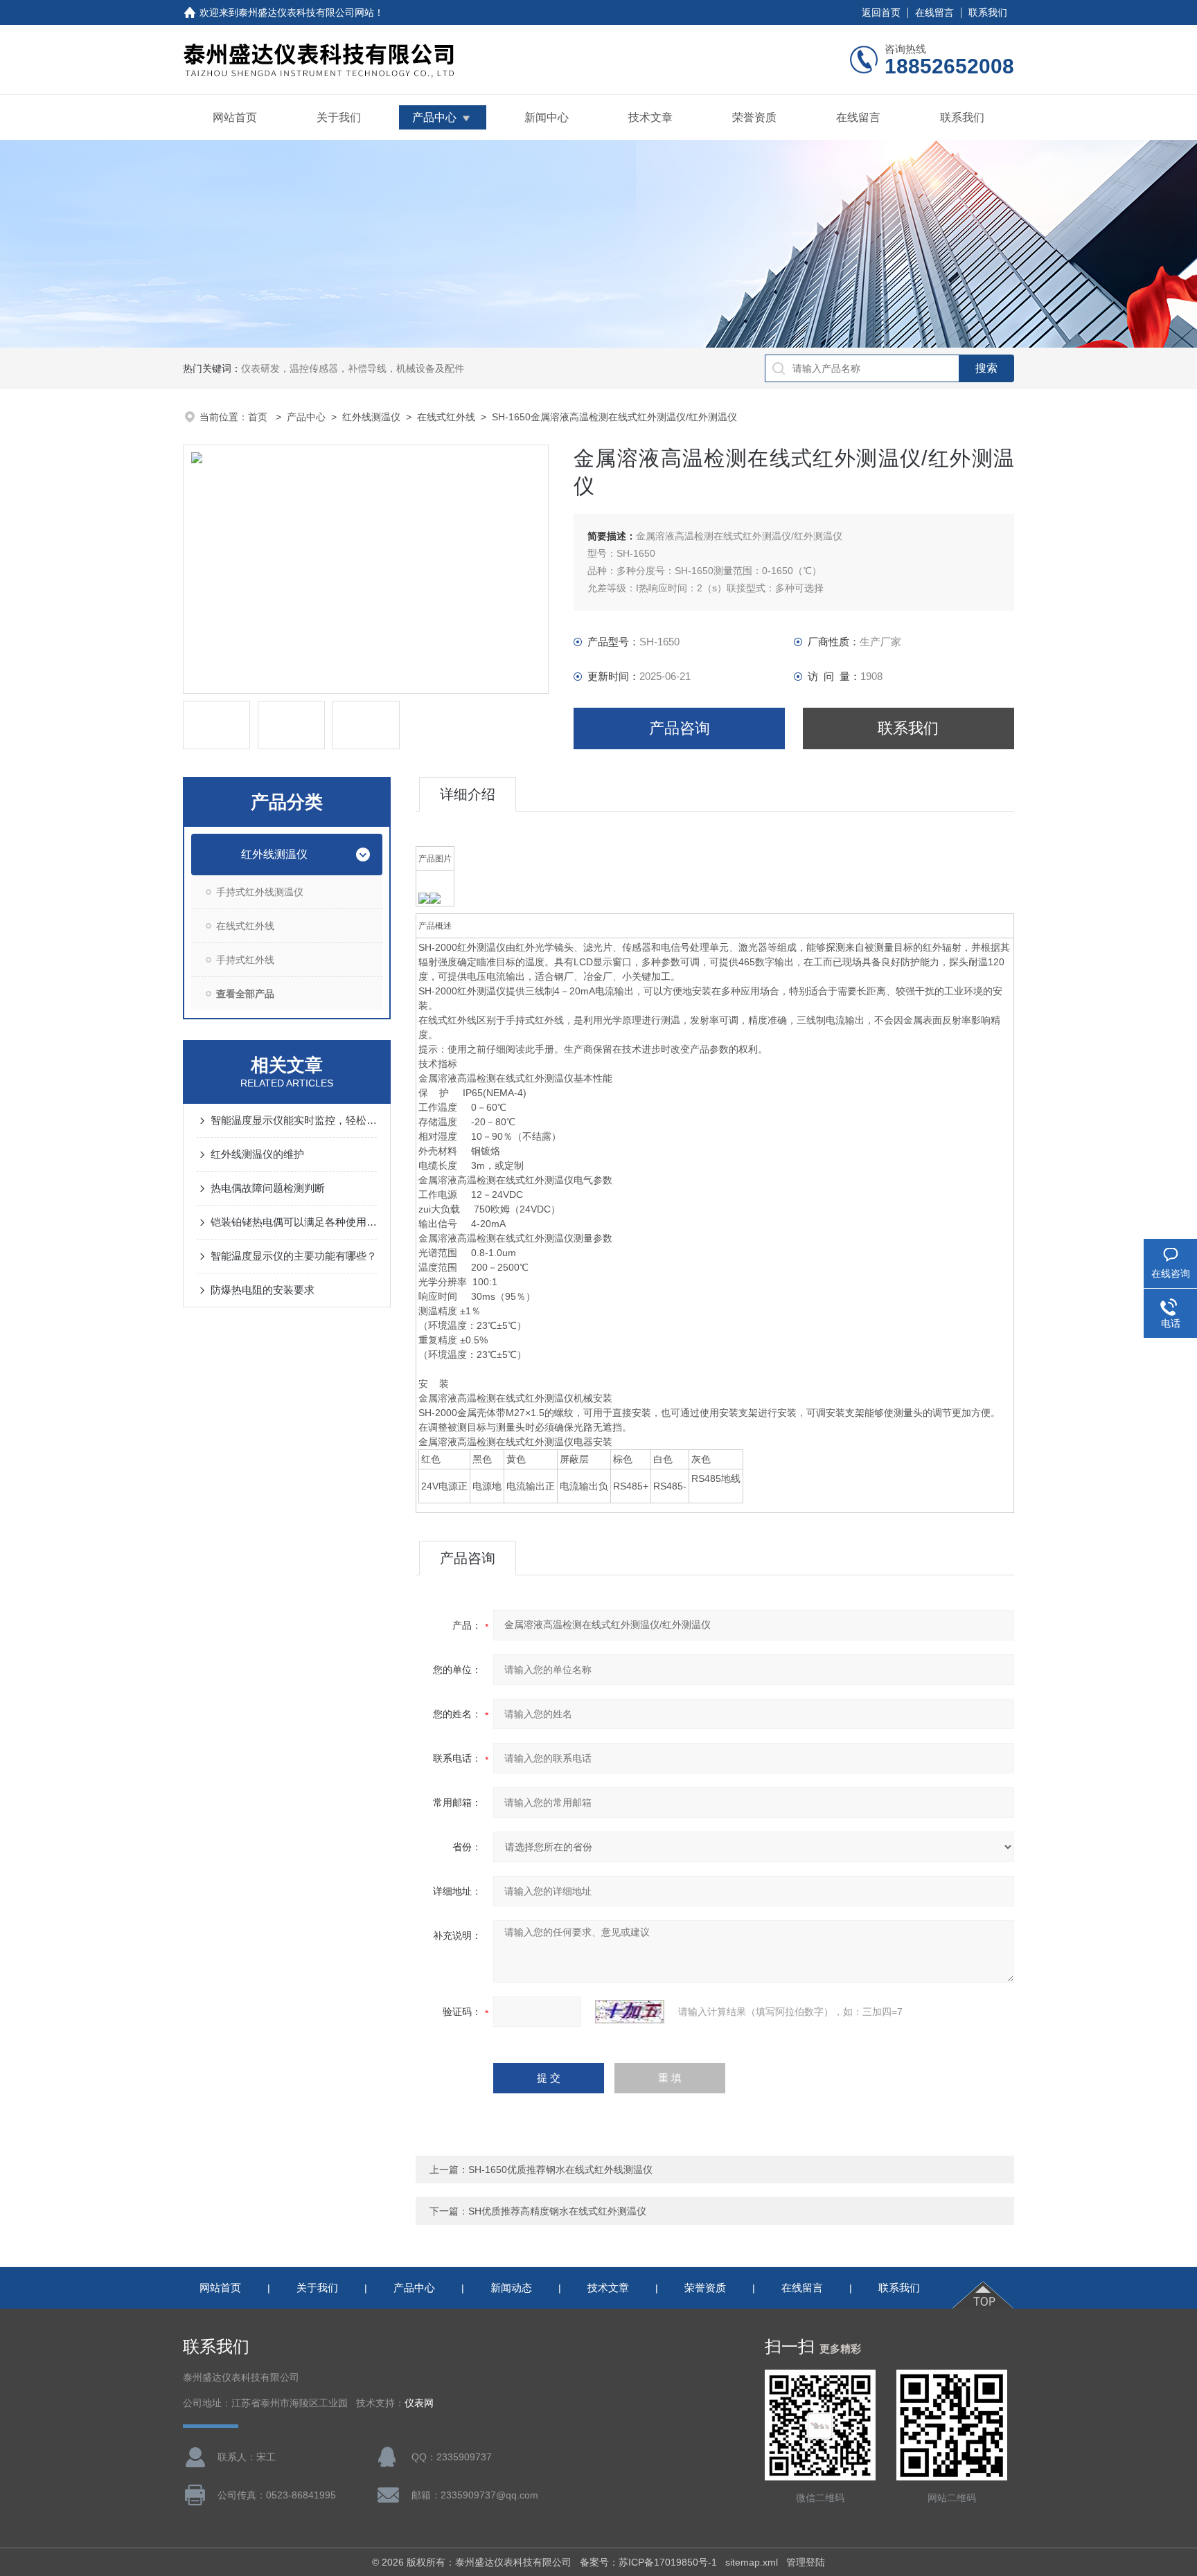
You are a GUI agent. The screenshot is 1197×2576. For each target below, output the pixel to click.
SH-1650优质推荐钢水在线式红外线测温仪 (560, 2170)
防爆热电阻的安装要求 (263, 1290)
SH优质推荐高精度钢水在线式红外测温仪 (557, 2211)
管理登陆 (806, 2562)
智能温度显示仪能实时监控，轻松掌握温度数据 (294, 1120)
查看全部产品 (245, 994)
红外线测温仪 (371, 417)
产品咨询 (680, 728)
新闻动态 (511, 2288)
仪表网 (419, 2403)
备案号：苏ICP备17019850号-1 (648, 2562)
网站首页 (235, 117)
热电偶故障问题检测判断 (268, 1188)
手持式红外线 (245, 960)
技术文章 (650, 117)
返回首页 (881, 12)
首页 (259, 417)
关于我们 (339, 117)
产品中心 (434, 117)
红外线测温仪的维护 (257, 1154)
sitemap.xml (752, 2562)
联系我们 (988, 12)
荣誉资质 (754, 117)
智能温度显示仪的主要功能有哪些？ (294, 1256)
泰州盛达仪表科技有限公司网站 (306, 12)
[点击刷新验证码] (630, 2012)
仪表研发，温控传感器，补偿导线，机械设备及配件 (353, 368)
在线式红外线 (446, 417)
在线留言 (934, 12)
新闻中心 (547, 117)
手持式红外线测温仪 (260, 892)
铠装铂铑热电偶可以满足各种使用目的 (294, 1222)
